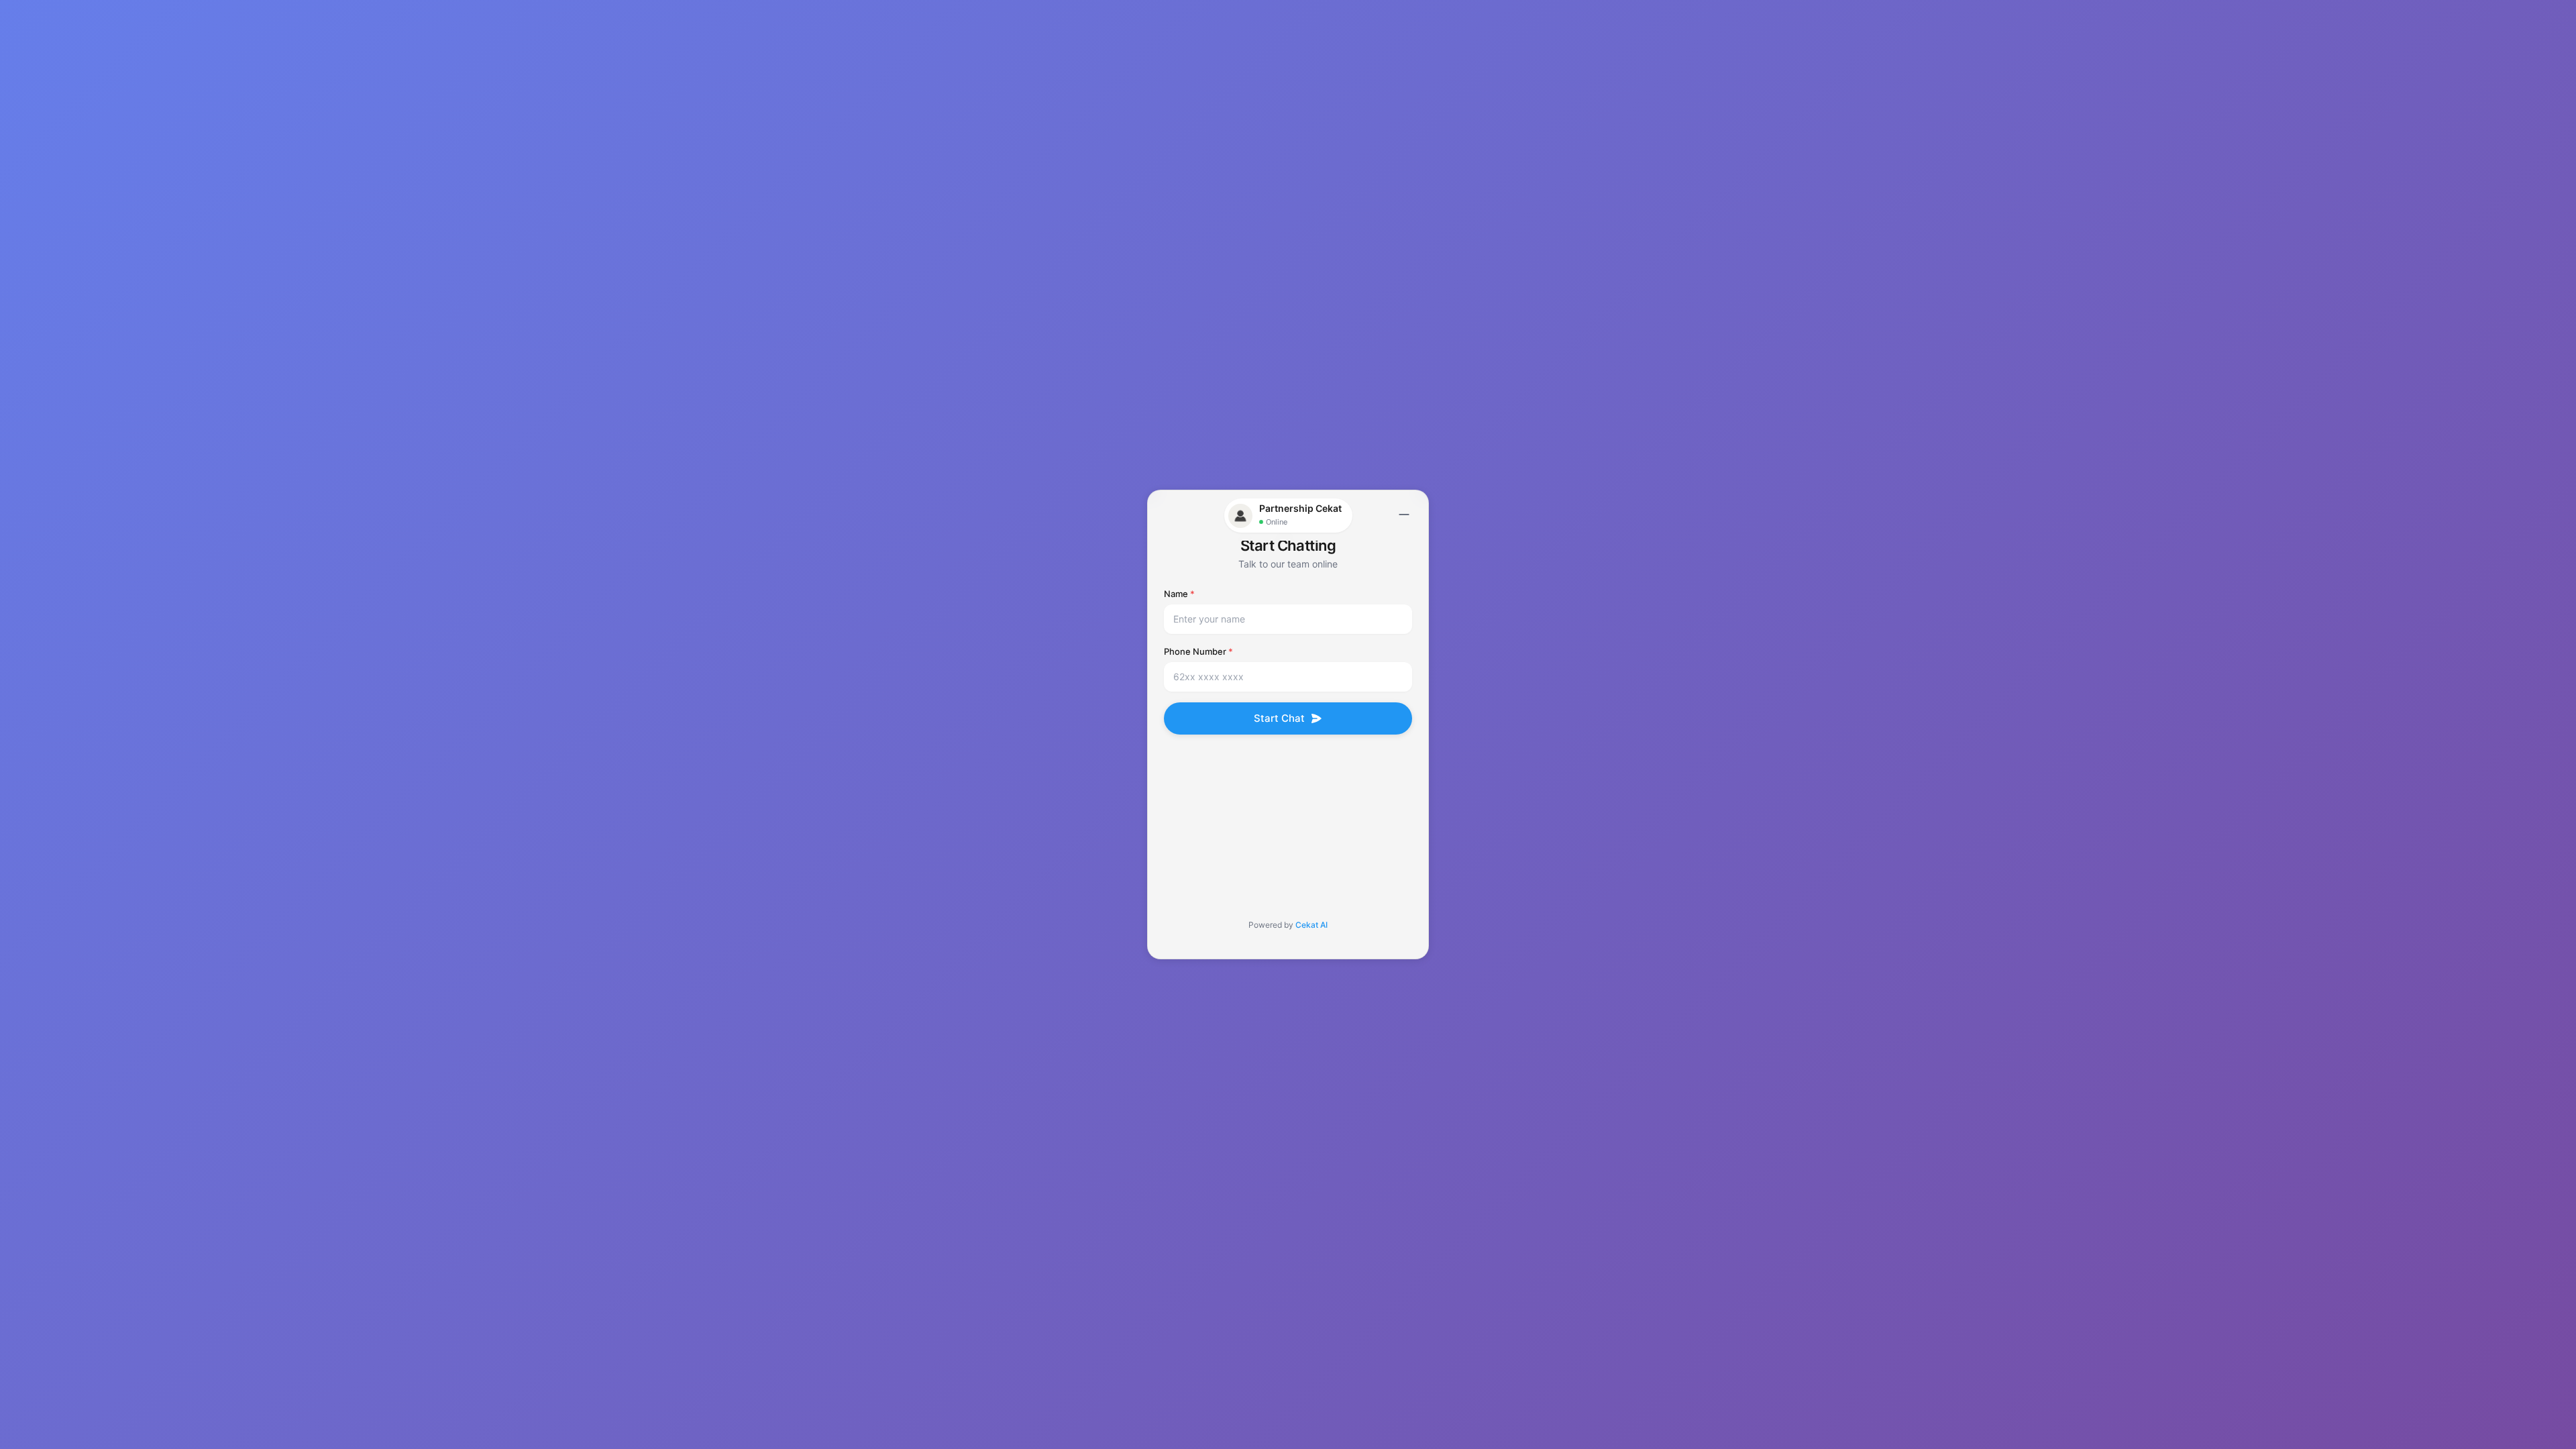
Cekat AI (1311, 925)
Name (1179, 594)
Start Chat (1279, 718)
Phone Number (1198, 651)
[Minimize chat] (1404, 515)
